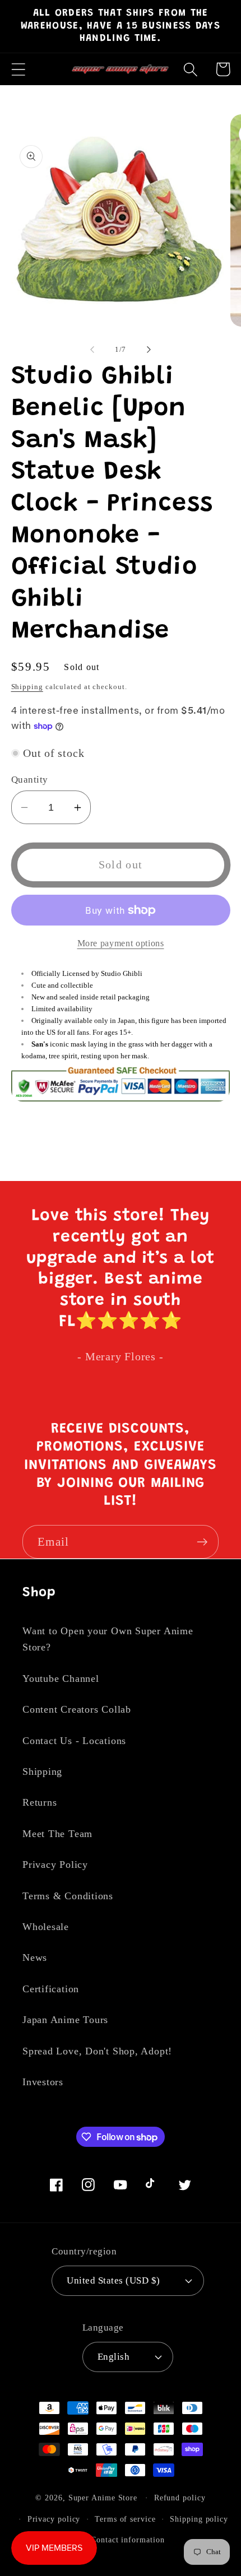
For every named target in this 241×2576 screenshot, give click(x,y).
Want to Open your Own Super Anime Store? (108, 1639)
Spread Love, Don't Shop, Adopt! (97, 2051)
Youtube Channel (61, 1678)
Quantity (30, 780)
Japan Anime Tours (65, 2020)
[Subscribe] (202, 1542)
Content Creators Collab (77, 1709)
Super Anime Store (103, 2498)
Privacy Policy (55, 1864)
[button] (18, 69)
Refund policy (180, 2498)
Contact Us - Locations (74, 1741)
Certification (51, 1989)
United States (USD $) (113, 2280)
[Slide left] (92, 350)
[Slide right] (149, 350)
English (114, 2357)
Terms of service (125, 2519)
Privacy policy (54, 2519)
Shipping (27, 687)
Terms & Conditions (68, 1896)
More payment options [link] (121, 943)
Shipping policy (199, 2519)
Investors (43, 2082)
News (35, 1957)
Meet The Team (57, 1834)
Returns (40, 1802)
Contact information (128, 2540)
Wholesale (46, 1927)
